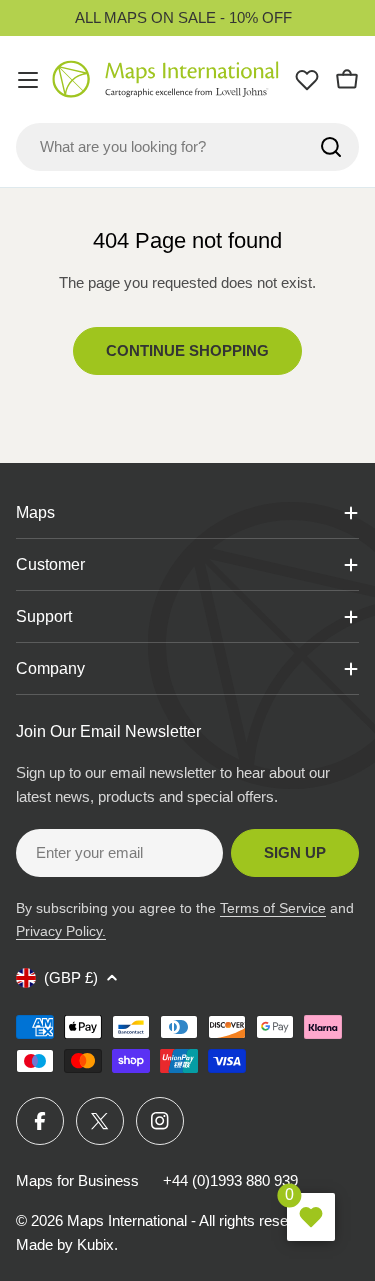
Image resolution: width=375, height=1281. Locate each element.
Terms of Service (273, 908)
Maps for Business (77, 1180)
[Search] (331, 147)
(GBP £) (71, 977)
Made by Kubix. (67, 1244)
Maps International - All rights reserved (192, 1220)
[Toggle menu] (28, 80)
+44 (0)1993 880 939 (230, 1180)
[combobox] (187, 147)
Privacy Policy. (61, 931)
